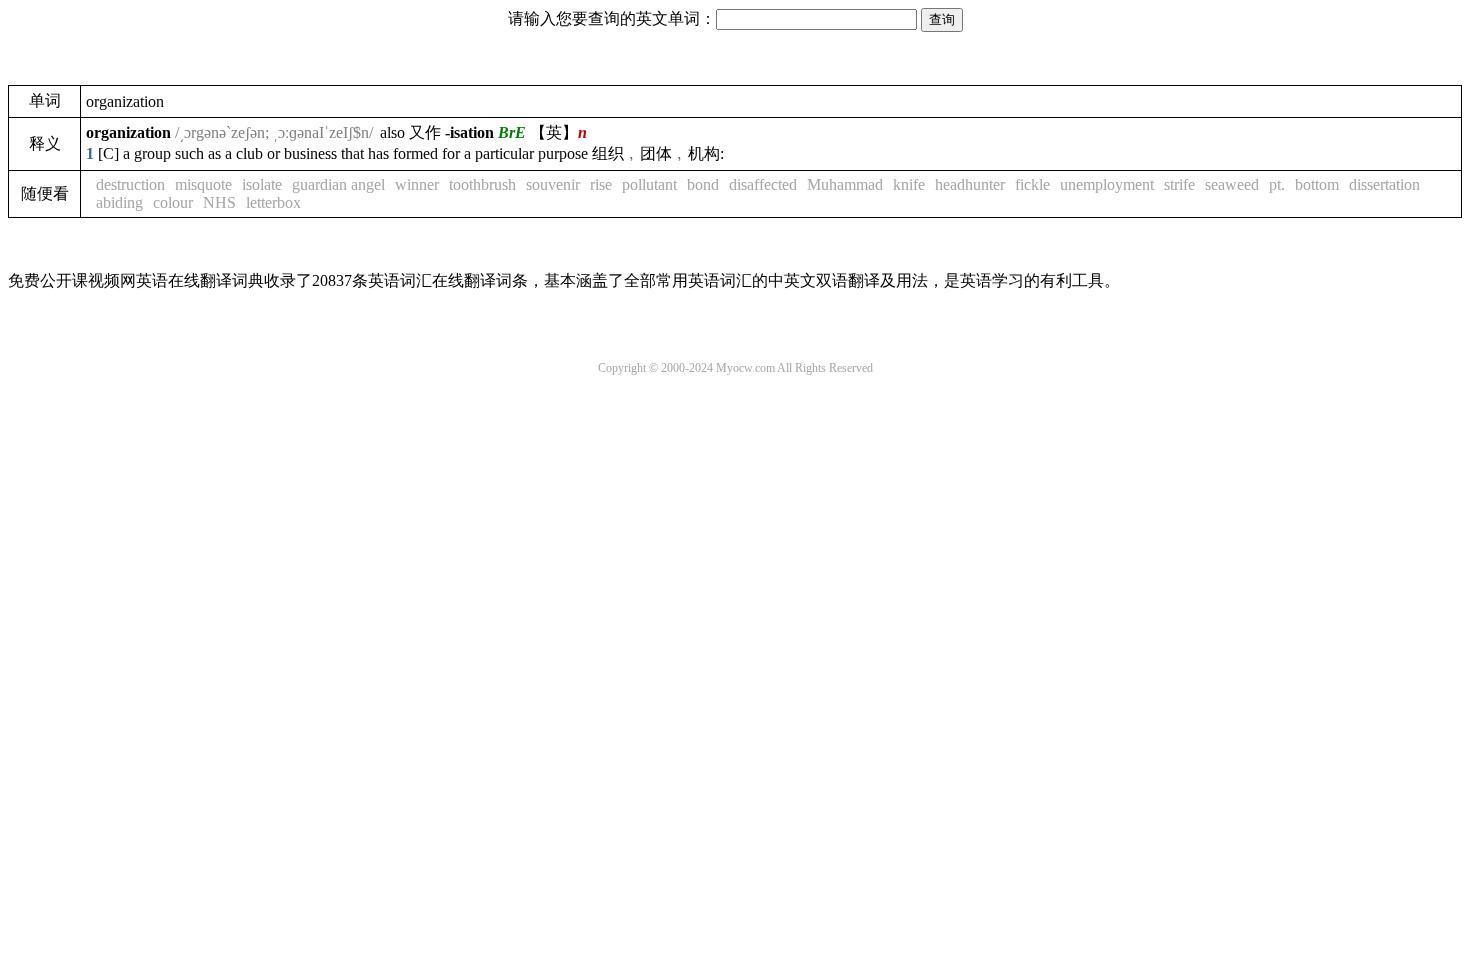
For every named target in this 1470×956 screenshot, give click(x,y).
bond (703, 184)
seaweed (1232, 184)
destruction (130, 184)
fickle (1032, 184)
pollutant (649, 184)
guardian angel (338, 184)
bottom (1317, 184)
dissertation (1384, 184)
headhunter (970, 184)
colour (173, 202)
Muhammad (845, 184)
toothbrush (482, 184)
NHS (219, 202)
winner (417, 184)
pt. (1277, 184)
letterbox (273, 202)
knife (909, 184)
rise (601, 184)
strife (1179, 184)
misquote (203, 184)
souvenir (553, 184)
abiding (119, 202)
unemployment (1107, 184)
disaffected (763, 184)
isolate (262, 184)
